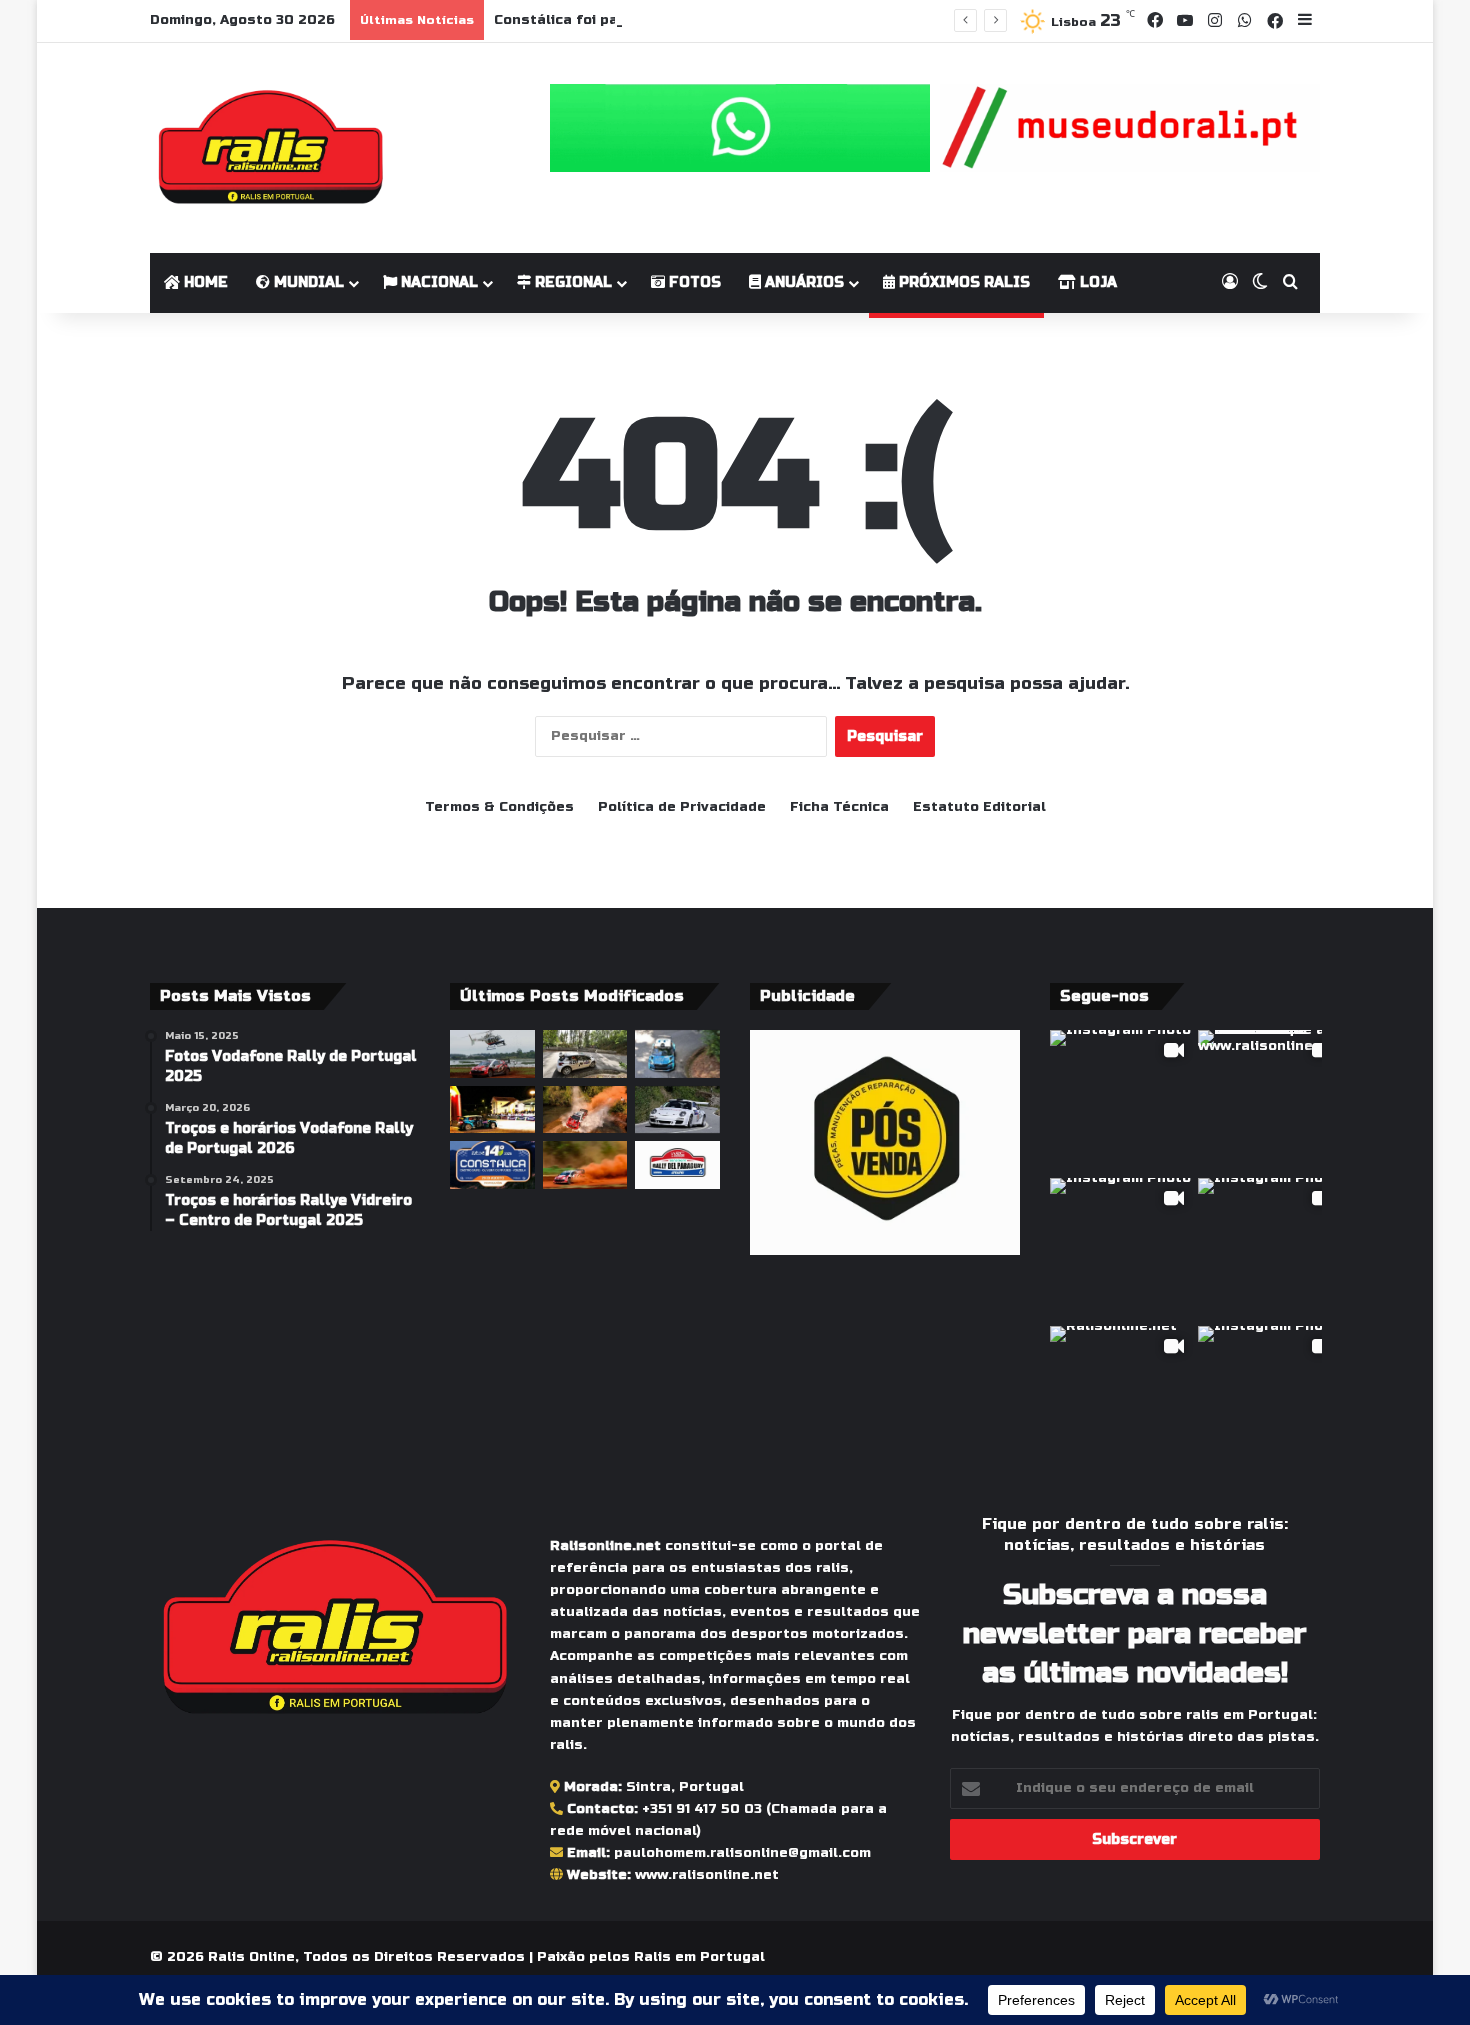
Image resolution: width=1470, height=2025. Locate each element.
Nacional (437, 282)
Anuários (802, 282)
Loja (1096, 282)
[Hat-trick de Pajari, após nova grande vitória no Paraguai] (492, 1054)
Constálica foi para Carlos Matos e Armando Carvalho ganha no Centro (752, 20)
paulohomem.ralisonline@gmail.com (742, 1853)
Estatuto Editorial (979, 807)
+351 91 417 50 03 (702, 1809)
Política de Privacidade (682, 807)
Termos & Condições (499, 807)
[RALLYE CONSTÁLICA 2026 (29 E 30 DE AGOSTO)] (492, 1165)
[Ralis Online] (270, 148)
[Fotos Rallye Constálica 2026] (585, 1054)
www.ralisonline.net (707, 1875)
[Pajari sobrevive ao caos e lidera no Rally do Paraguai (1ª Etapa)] (585, 1165)
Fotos (693, 282)
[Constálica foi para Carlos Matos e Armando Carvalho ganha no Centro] (677, 1054)
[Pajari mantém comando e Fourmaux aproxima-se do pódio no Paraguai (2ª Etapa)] (585, 1110)
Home (204, 282)
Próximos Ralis (962, 282)
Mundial (307, 282)
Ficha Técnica (839, 807)
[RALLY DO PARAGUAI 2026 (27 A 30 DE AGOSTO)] (677, 1165)
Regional (571, 282)
